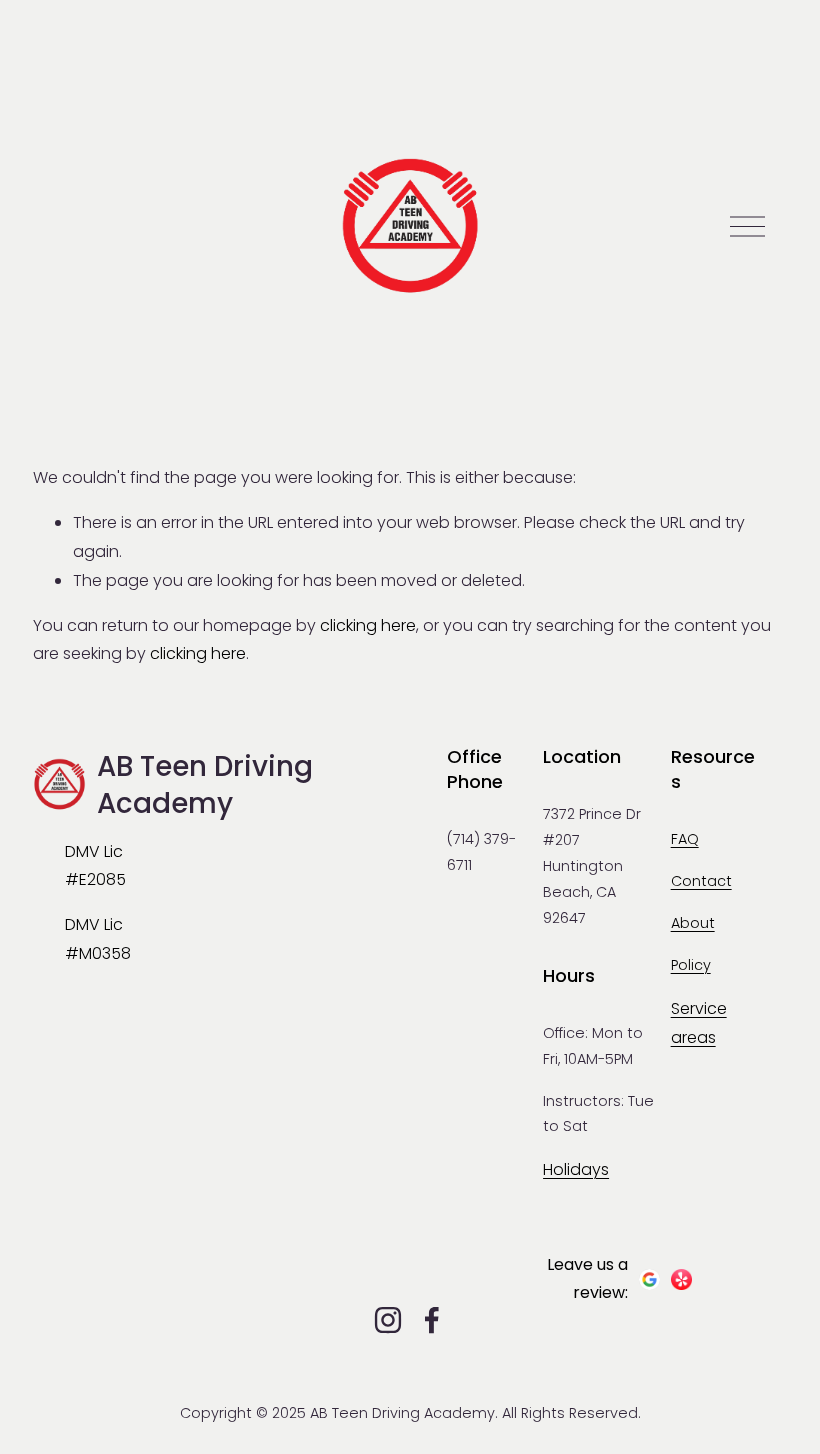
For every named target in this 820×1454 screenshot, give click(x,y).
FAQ (685, 839)
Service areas (699, 1023)
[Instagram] (388, 1320)
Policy (691, 965)
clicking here (368, 625)
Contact (701, 881)
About (693, 923)
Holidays (576, 1169)
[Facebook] (432, 1320)
